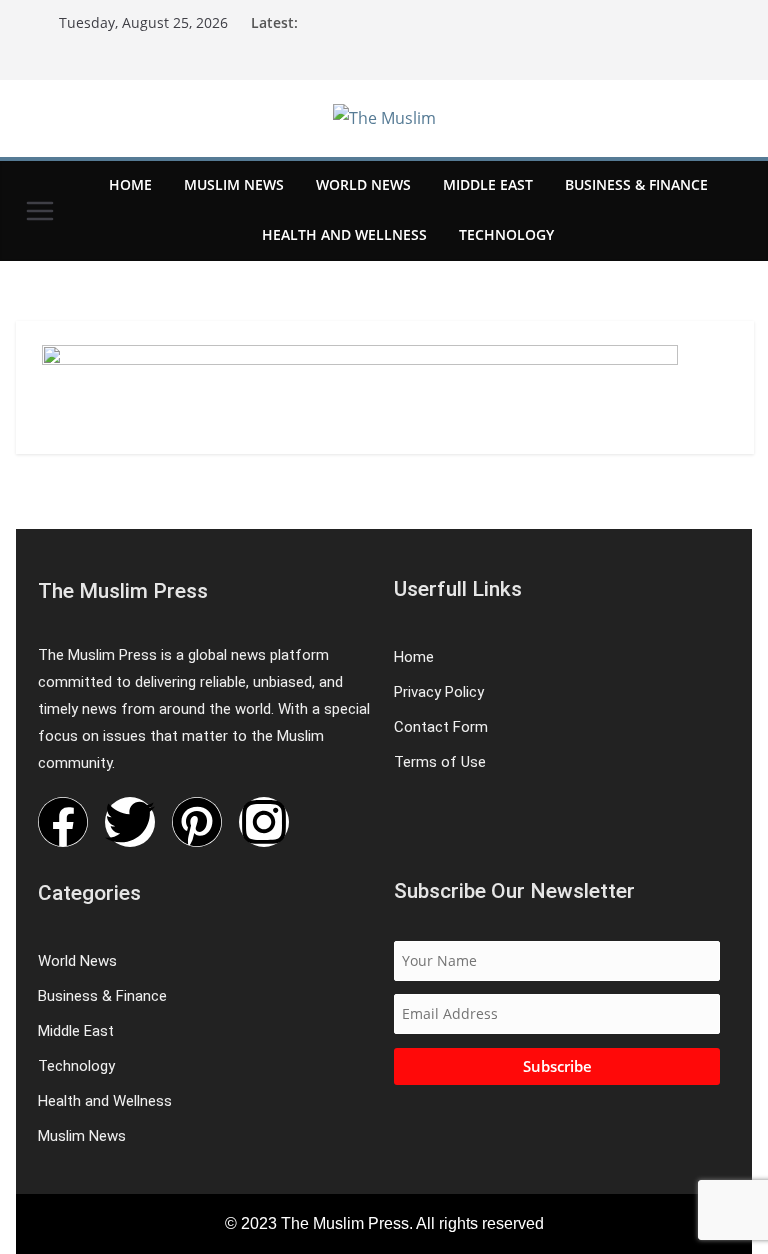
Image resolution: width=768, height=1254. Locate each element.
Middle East (488, 184)
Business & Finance (636, 184)
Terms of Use (440, 762)
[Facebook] (63, 822)
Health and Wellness (344, 234)
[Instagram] (264, 822)
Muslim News (234, 184)
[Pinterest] (197, 822)
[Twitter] (130, 822)
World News (363, 184)
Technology (506, 234)
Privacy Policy (439, 692)
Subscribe (557, 1066)
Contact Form (441, 727)
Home (130, 184)
